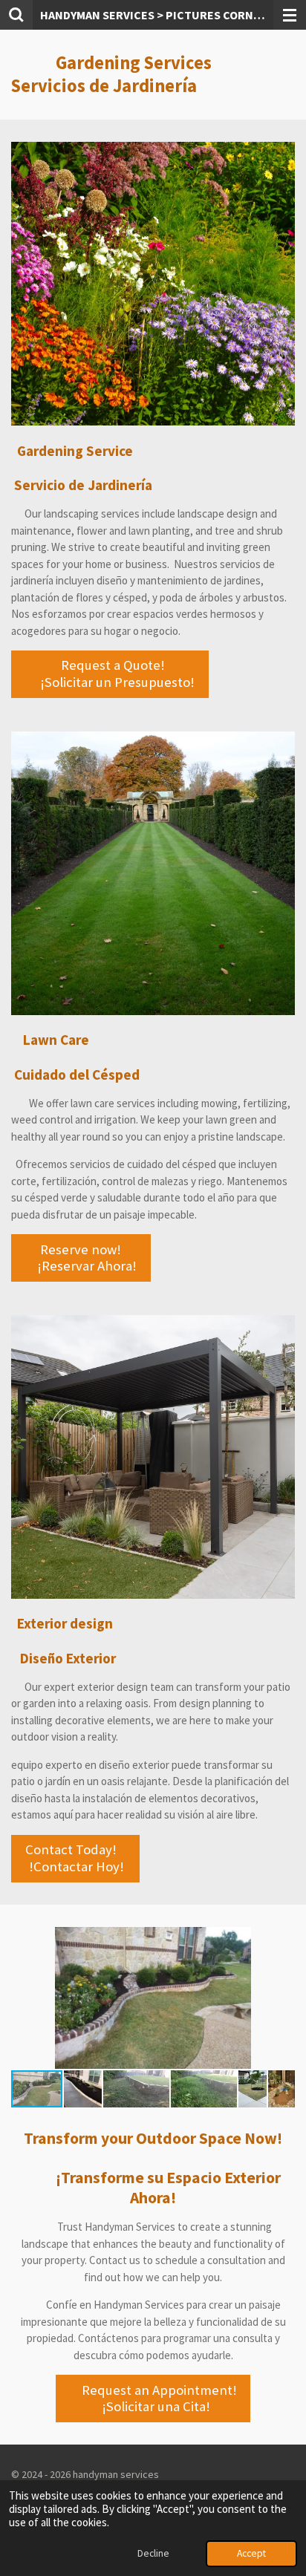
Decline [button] (153, 2553)
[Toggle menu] (290, 15)
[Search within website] (16, 15)
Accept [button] (251, 2553)
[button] (281, 1940)
